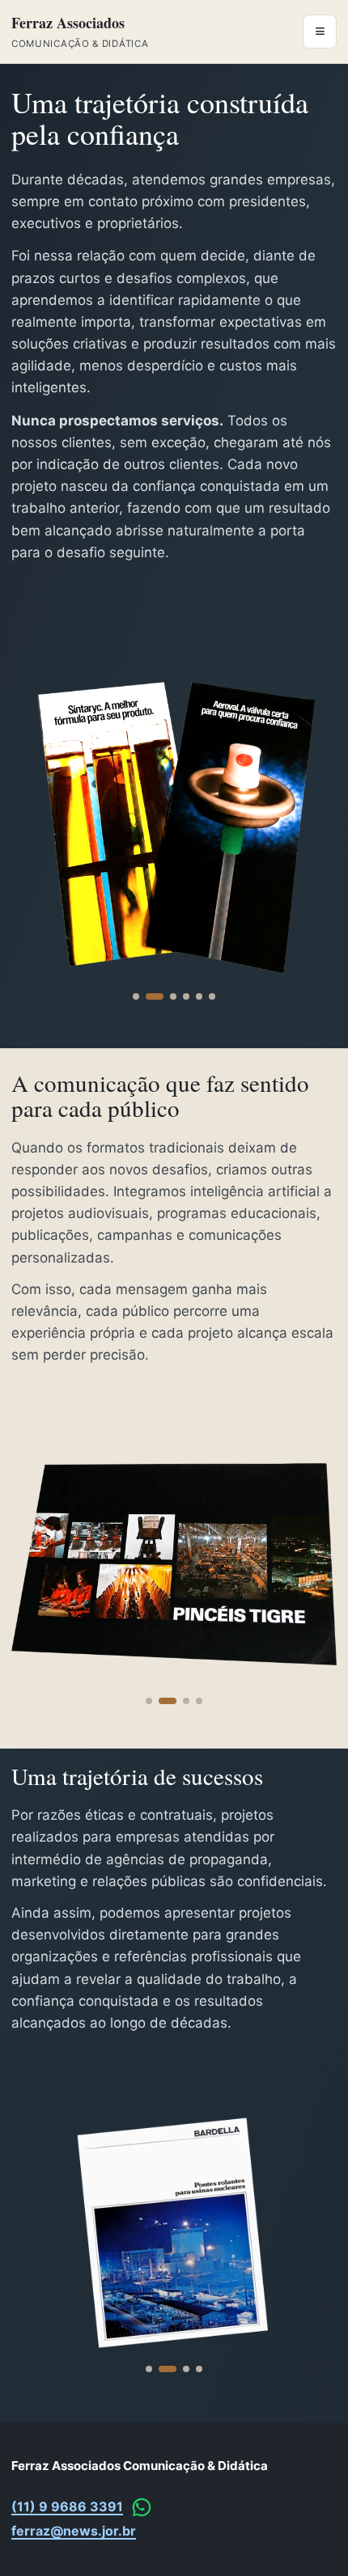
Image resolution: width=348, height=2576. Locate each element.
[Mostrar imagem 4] (186, 996)
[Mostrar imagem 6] (212, 996)
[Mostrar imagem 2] (155, 996)
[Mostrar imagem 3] (173, 996)
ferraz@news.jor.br (74, 2531)
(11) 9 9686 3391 (67, 2506)
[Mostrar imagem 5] (199, 996)
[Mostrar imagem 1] (136, 996)
